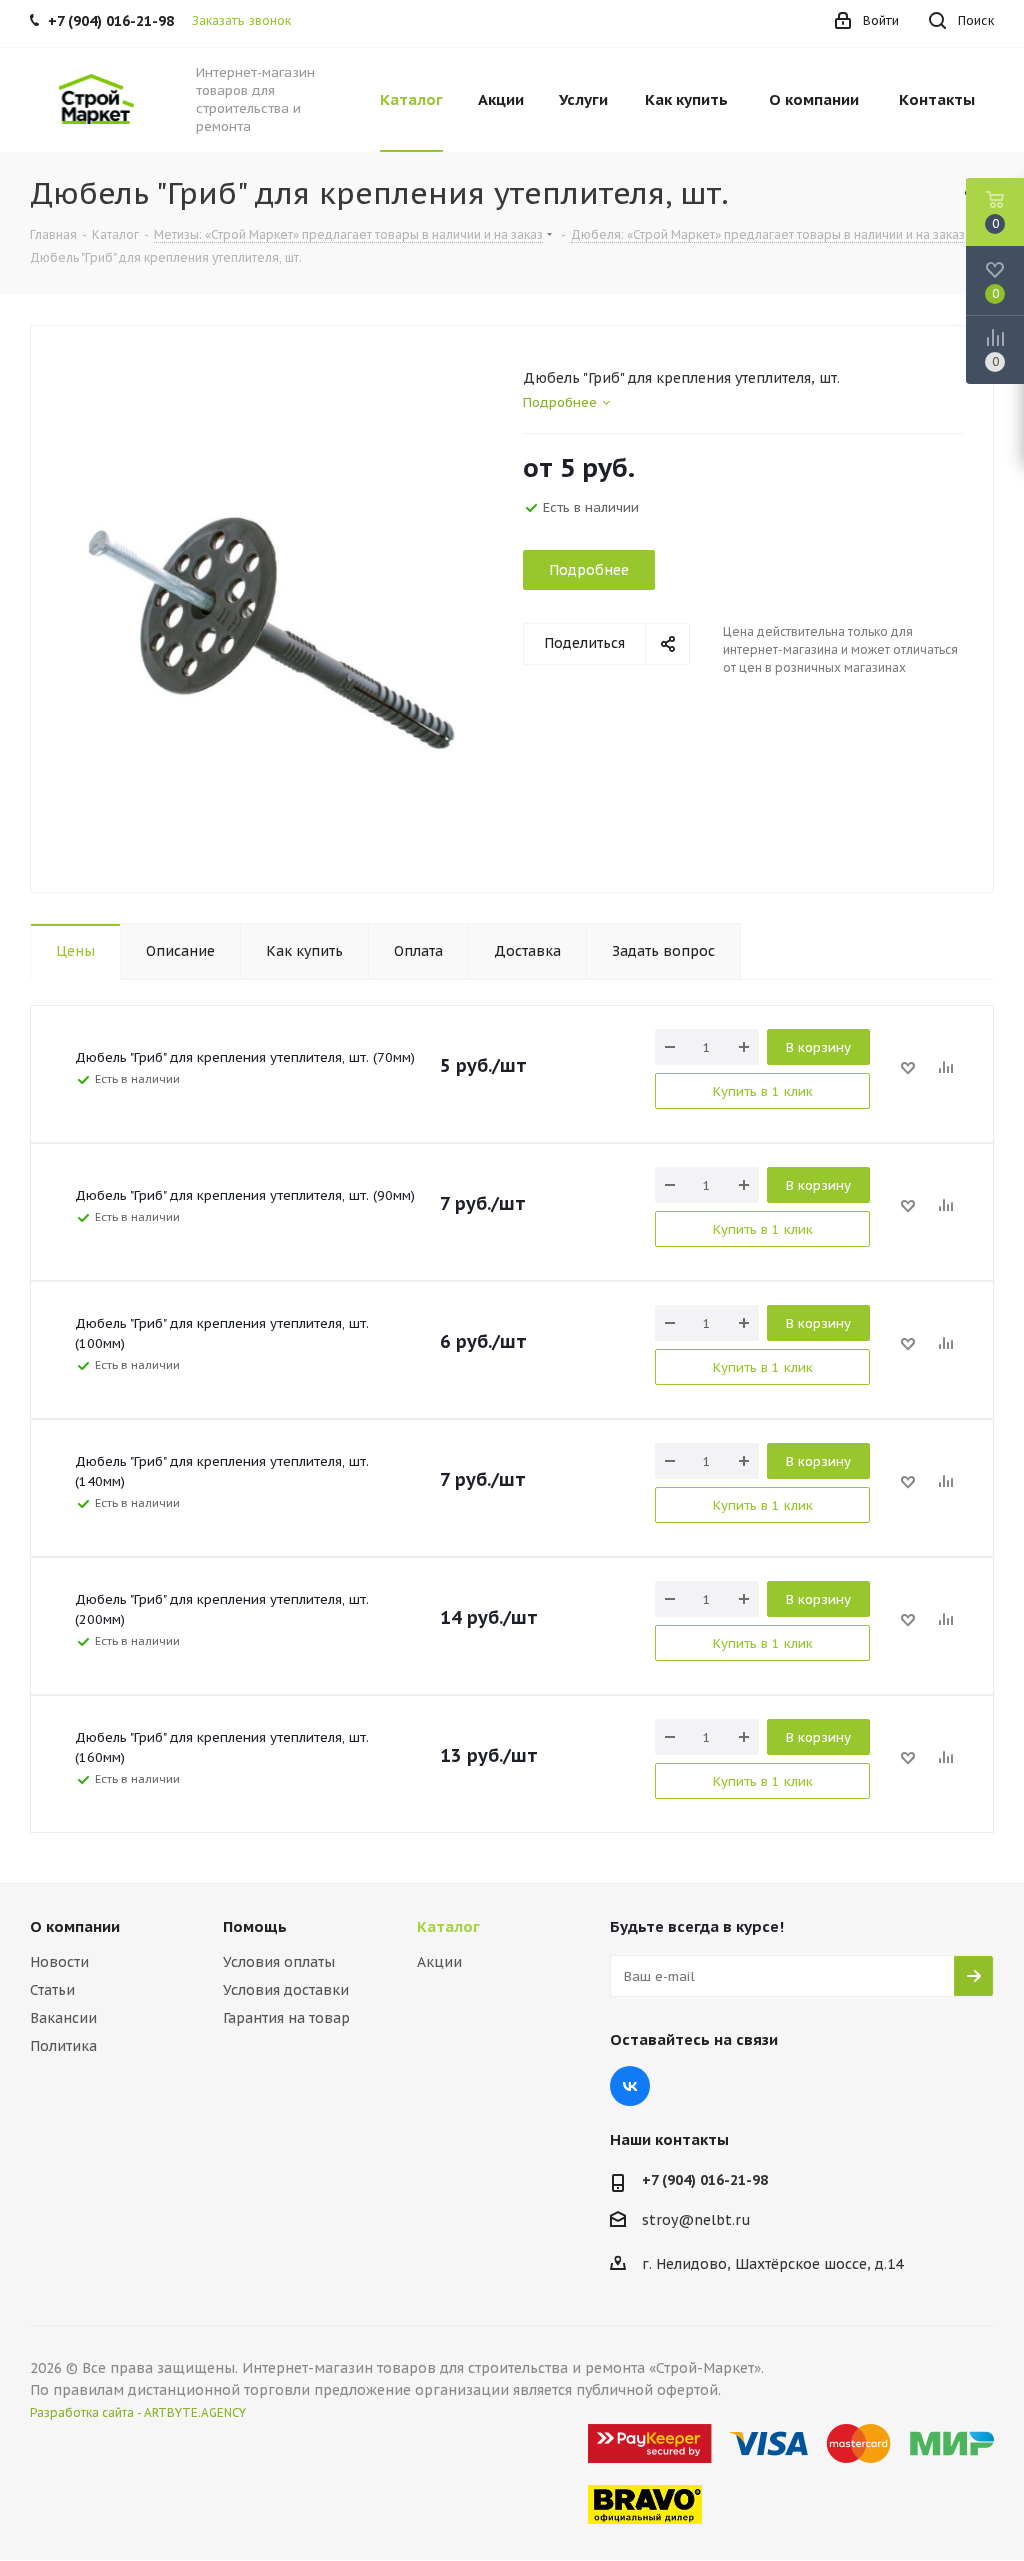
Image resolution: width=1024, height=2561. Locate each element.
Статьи (52, 1990)
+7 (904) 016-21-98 (705, 2180)
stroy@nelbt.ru (696, 2220)
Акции (439, 1962)
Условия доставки (286, 1990)
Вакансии (63, 2018)
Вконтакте (630, 2086)
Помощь (255, 1926)
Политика (63, 2046)
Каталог (448, 1926)
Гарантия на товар (286, 2018)
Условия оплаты (279, 1962)
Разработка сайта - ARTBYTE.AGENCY (138, 2412)
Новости (59, 1962)
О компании (75, 1926)
